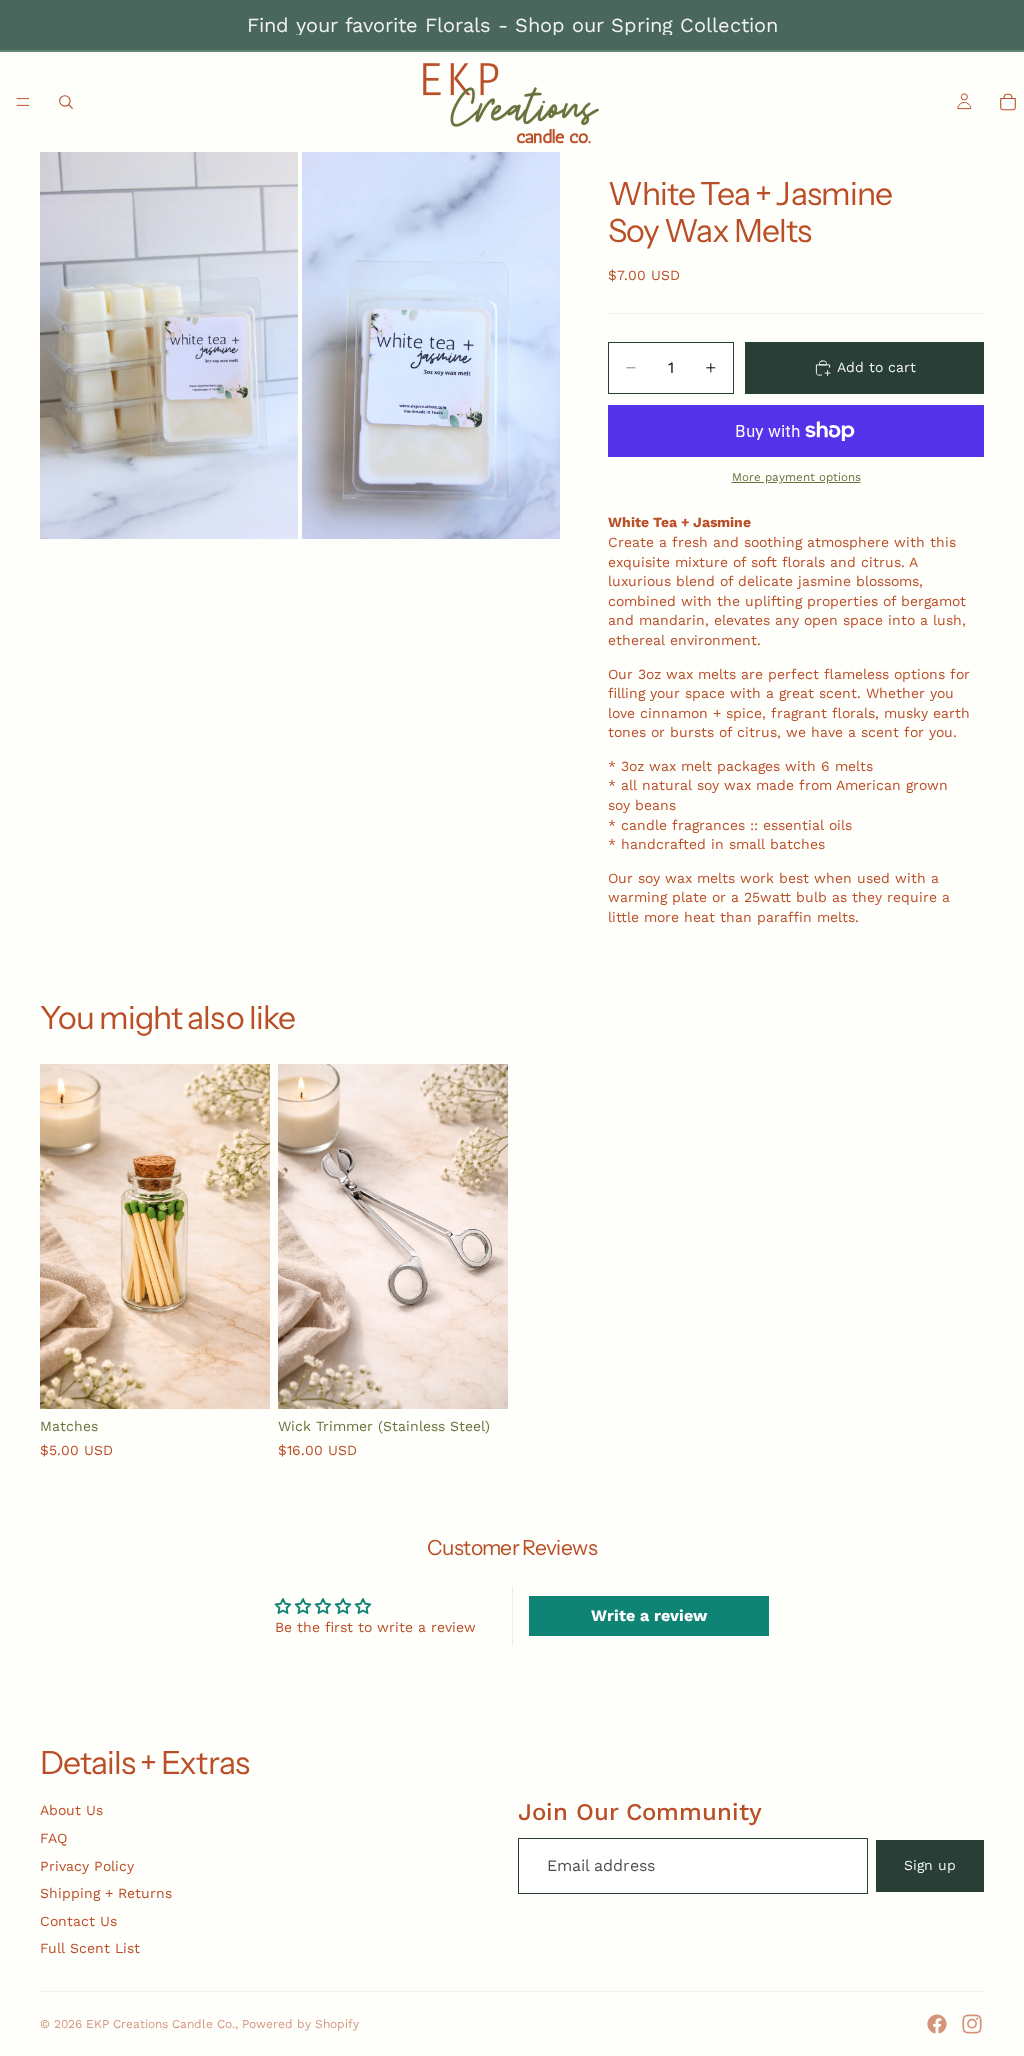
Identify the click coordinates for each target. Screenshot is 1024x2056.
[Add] (239, 1379)
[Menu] (23, 102)
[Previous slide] (62, 1237)
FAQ (53, 1838)
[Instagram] (972, 2024)
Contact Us (78, 1921)
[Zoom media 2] (431, 345)
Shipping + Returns (106, 1893)
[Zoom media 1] (169, 345)
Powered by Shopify (300, 2024)
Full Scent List (90, 1948)
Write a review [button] (649, 1615)
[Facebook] (937, 2024)
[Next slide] (248, 1237)
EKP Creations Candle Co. (160, 2024)
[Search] (66, 102)
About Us (71, 1810)
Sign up (930, 1865)
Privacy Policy (87, 1866)
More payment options (796, 477)
